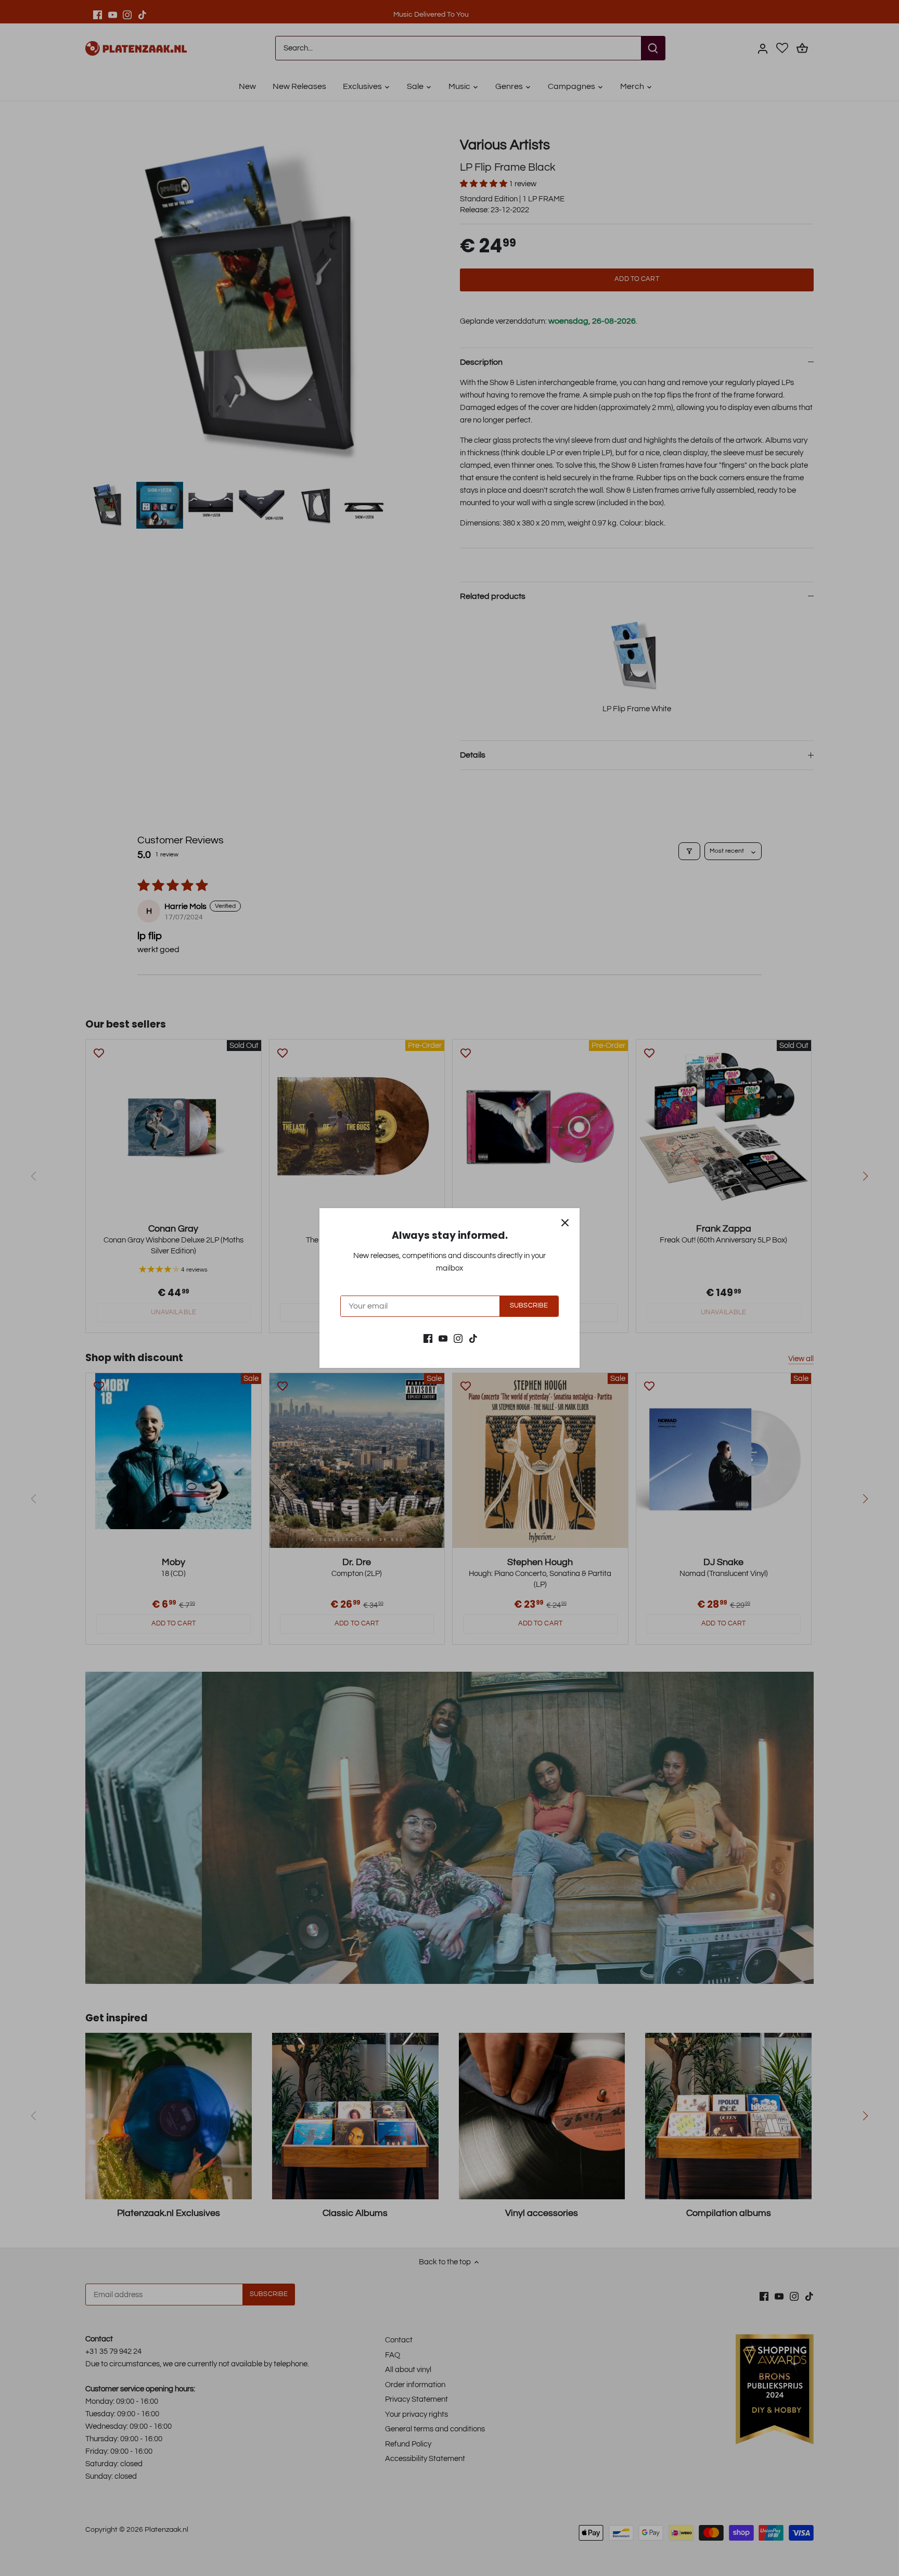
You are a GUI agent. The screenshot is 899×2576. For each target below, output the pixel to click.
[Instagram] (458, 1338)
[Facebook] (428, 1338)
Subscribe (529, 1306)
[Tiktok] (473, 1338)
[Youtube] (443, 1338)
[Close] (565, 1223)
